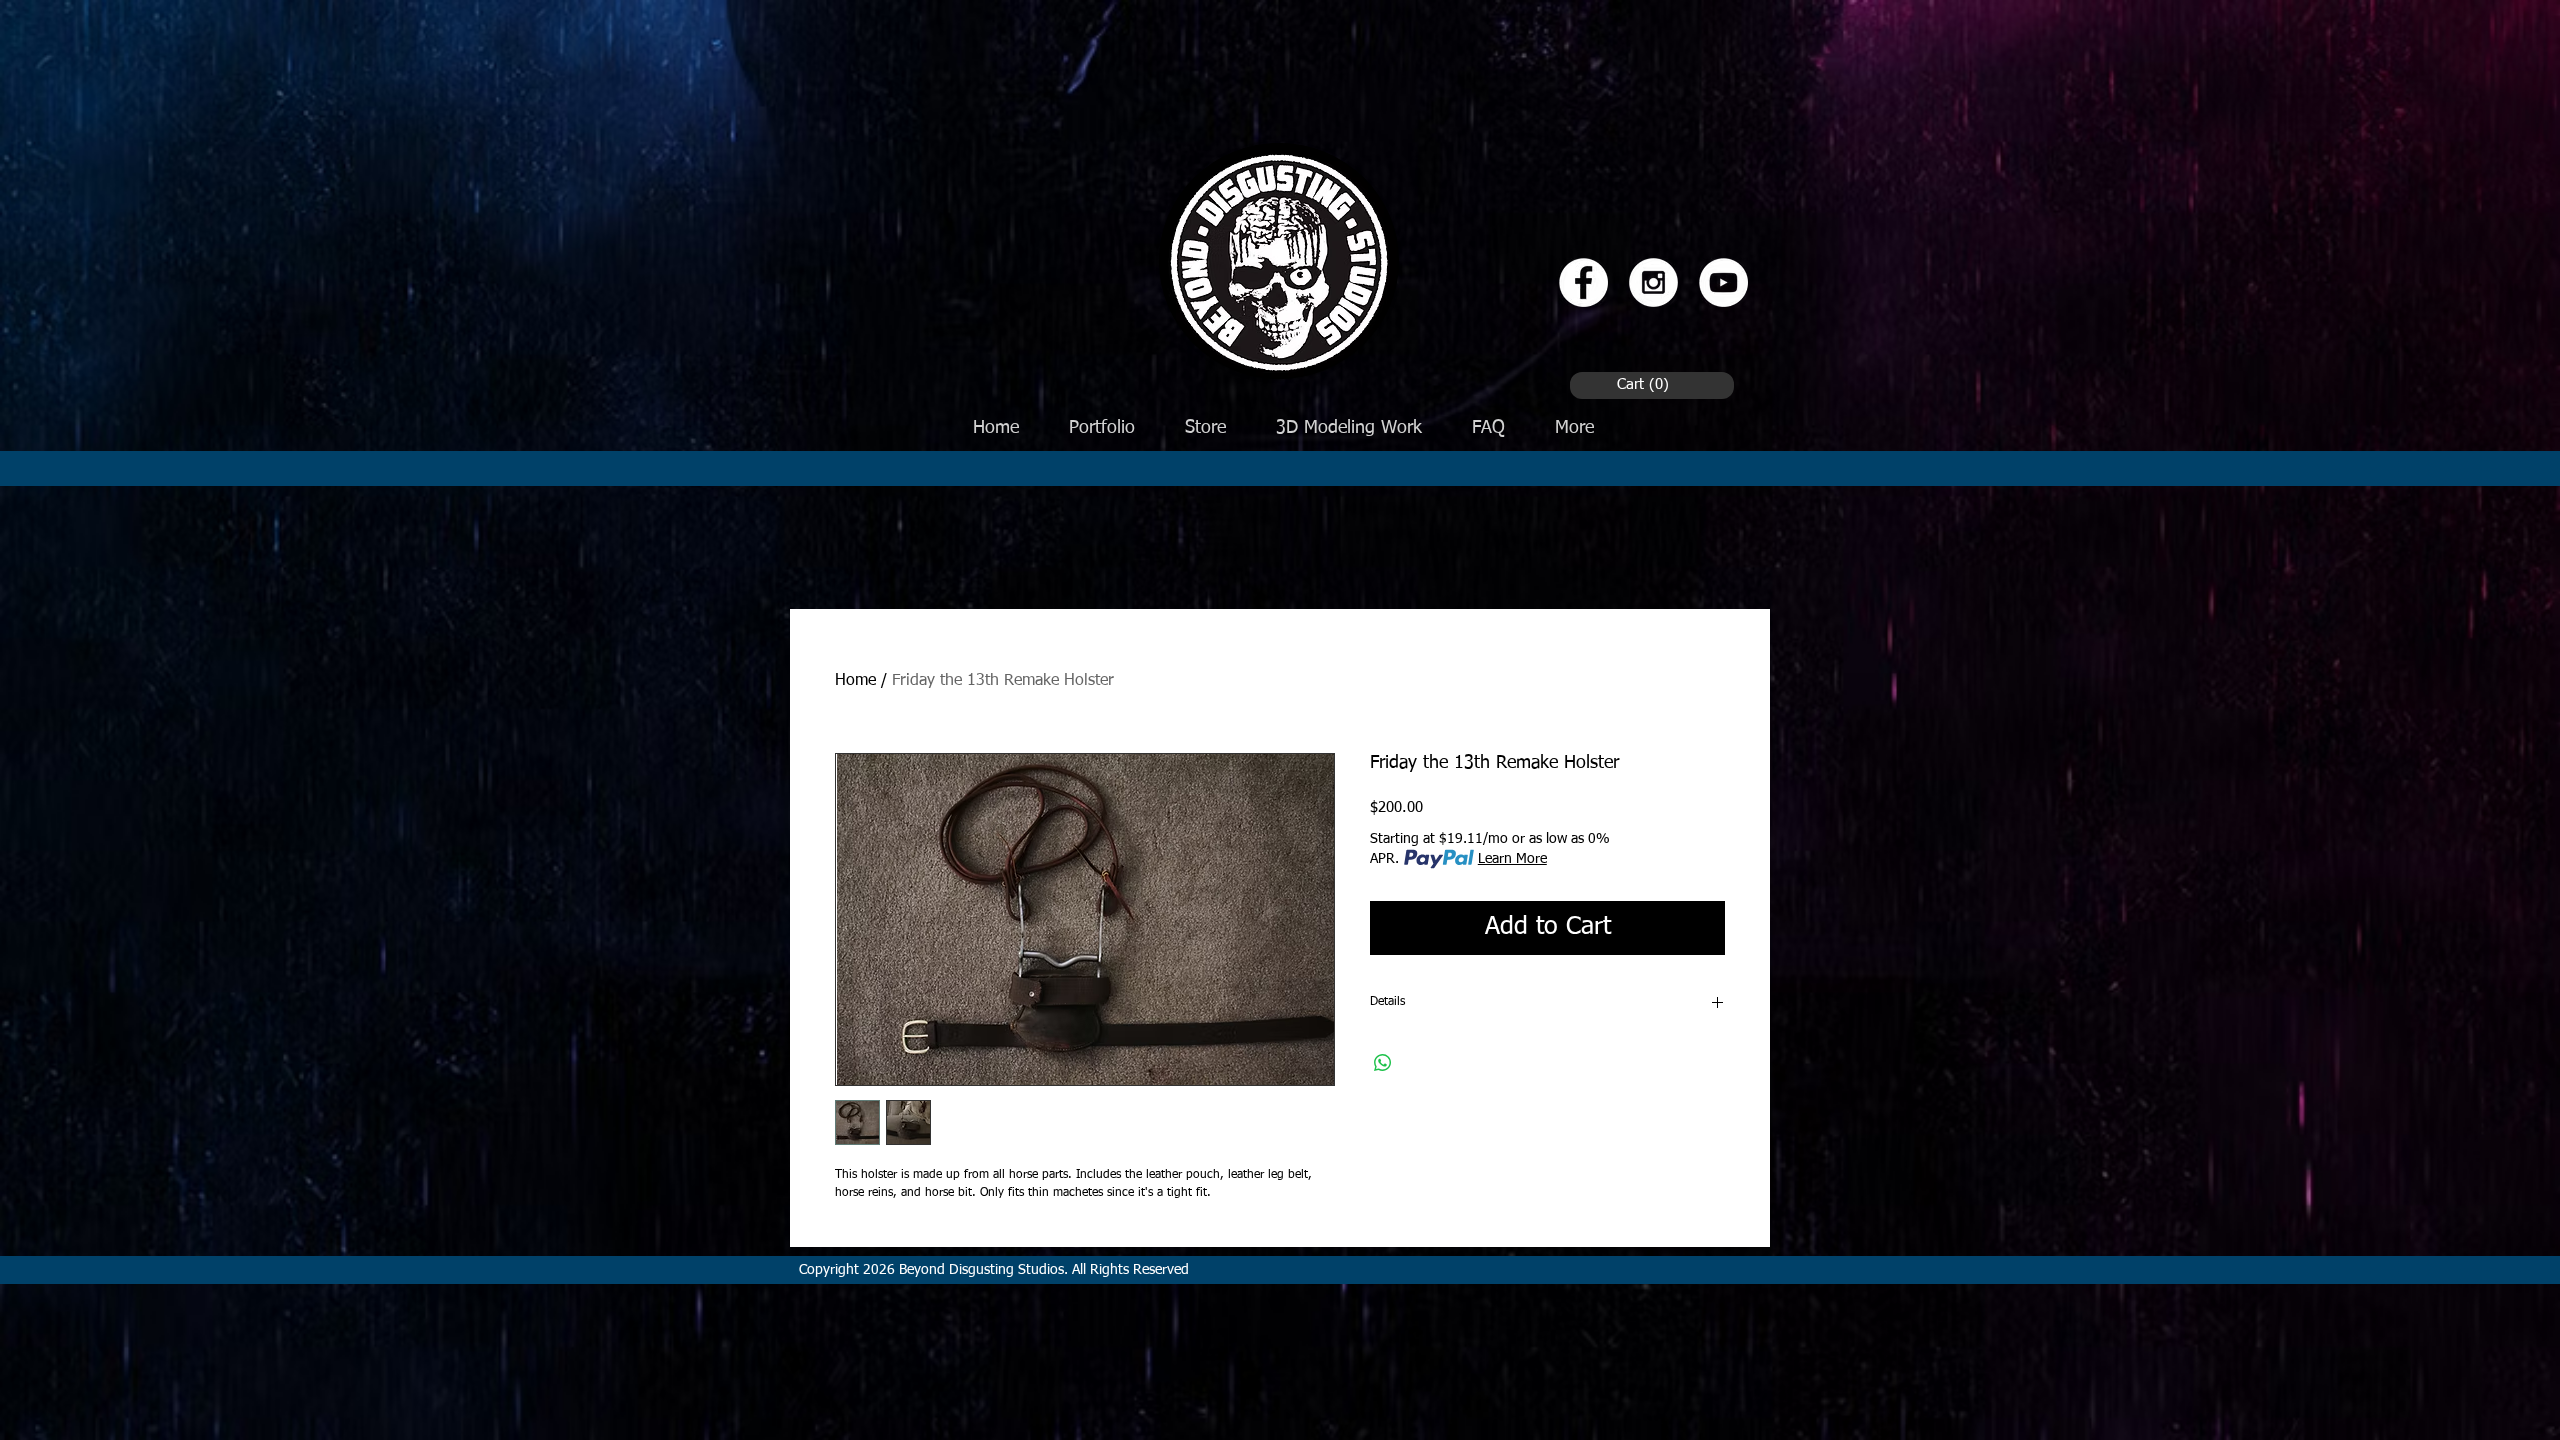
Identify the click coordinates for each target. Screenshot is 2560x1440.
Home (855, 681)
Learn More (1512, 859)
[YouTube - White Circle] (1723, 282)
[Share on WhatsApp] (1383, 1063)
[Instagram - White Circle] (1653, 282)
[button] (1646, 384)
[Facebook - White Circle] (1583, 282)
